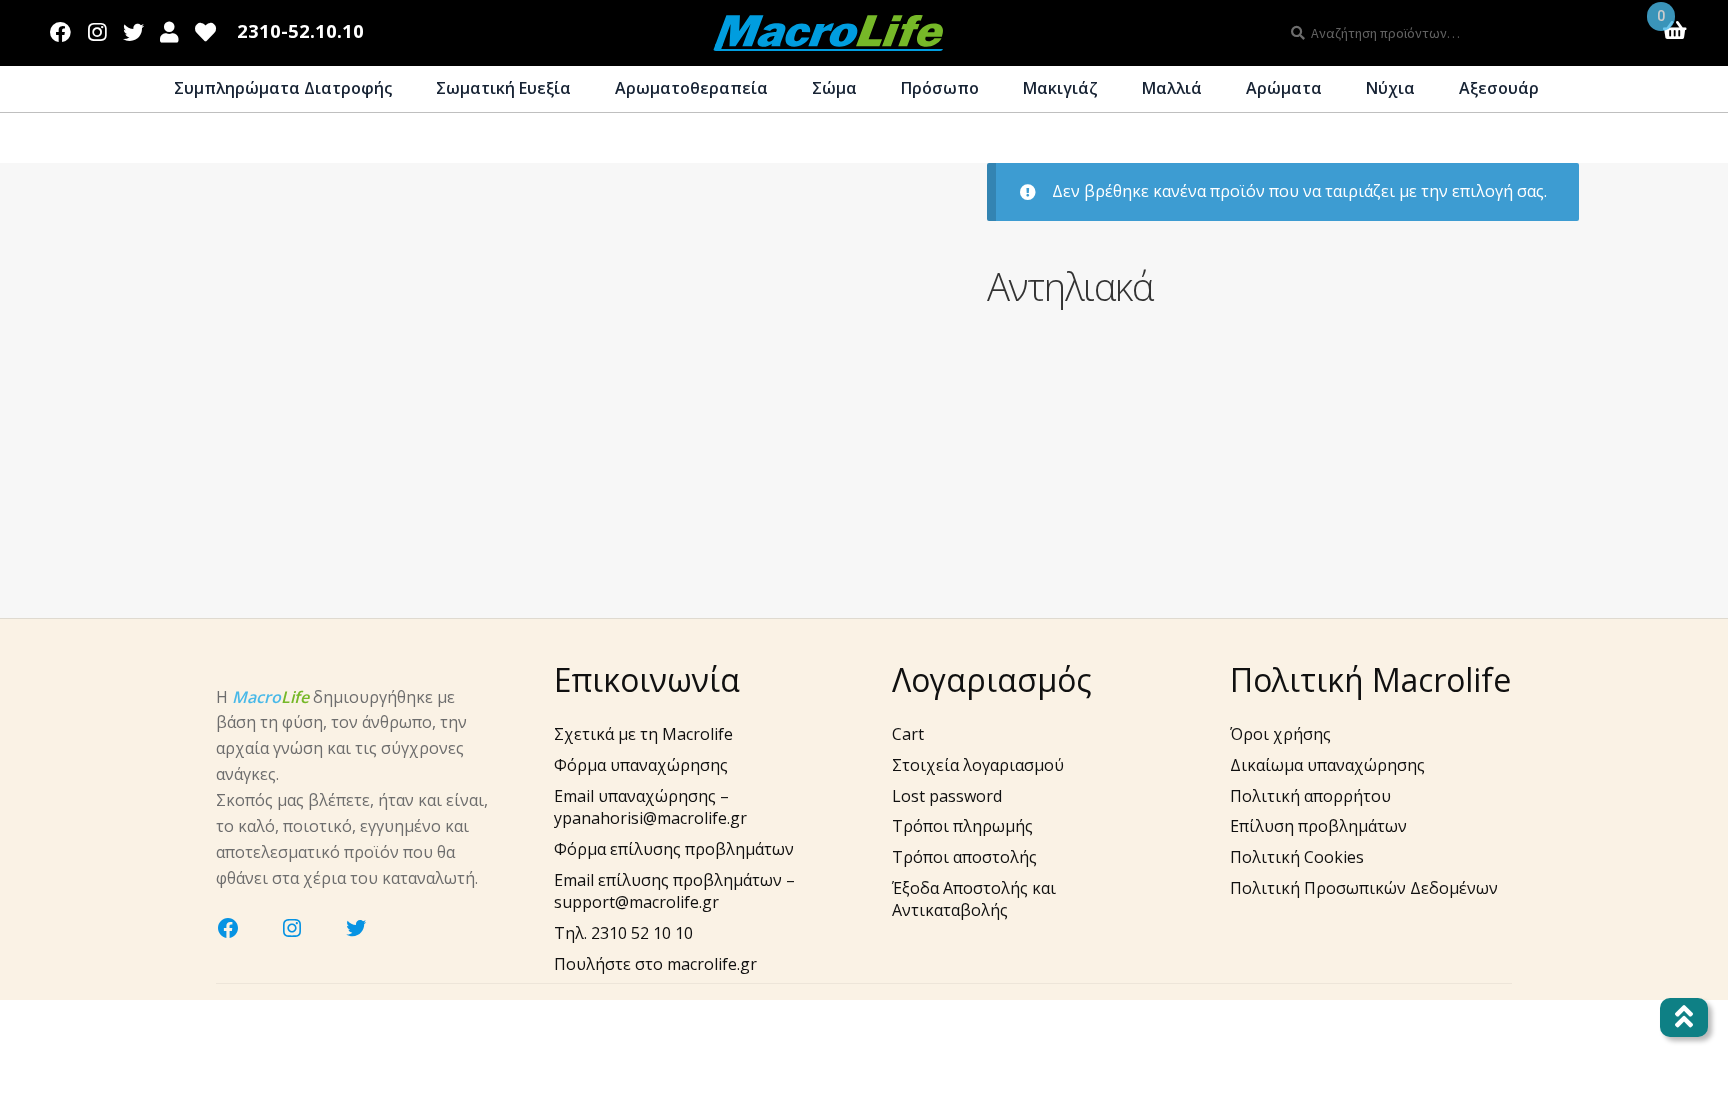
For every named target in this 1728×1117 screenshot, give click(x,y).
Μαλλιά (1172, 88)
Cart (908, 734)
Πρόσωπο (940, 88)
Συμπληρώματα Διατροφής (283, 88)
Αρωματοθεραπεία (691, 88)
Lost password (947, 796)
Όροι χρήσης (1280, 734)
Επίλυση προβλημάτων (1318, 826)
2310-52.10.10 (300, 31)
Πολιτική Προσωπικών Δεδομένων (1364, 888)
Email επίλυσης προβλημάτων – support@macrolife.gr (674, 891)
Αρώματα (1284, 88)
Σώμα (834, 88)
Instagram (97, 28)
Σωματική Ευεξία (503, 88)
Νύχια (1390, 88)
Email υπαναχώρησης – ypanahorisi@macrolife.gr (650, 807)
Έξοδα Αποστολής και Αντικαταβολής (974, 899)
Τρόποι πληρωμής (962, 826)
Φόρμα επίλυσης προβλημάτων (674, 849)
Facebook (61, 28)
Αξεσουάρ (1499, 88)
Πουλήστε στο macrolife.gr (655, 964)
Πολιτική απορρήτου (1310, 796)
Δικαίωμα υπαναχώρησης (1327, 765)
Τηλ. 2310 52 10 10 (623, 933)
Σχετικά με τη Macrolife (643, 734)
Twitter (133, 28)
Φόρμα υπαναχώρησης (641, 765)
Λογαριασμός (169, 28)
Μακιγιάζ (1060, 88)
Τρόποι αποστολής (964, 857)
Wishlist (206, 28)
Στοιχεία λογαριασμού (978, 765)
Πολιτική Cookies (1297, 857)
